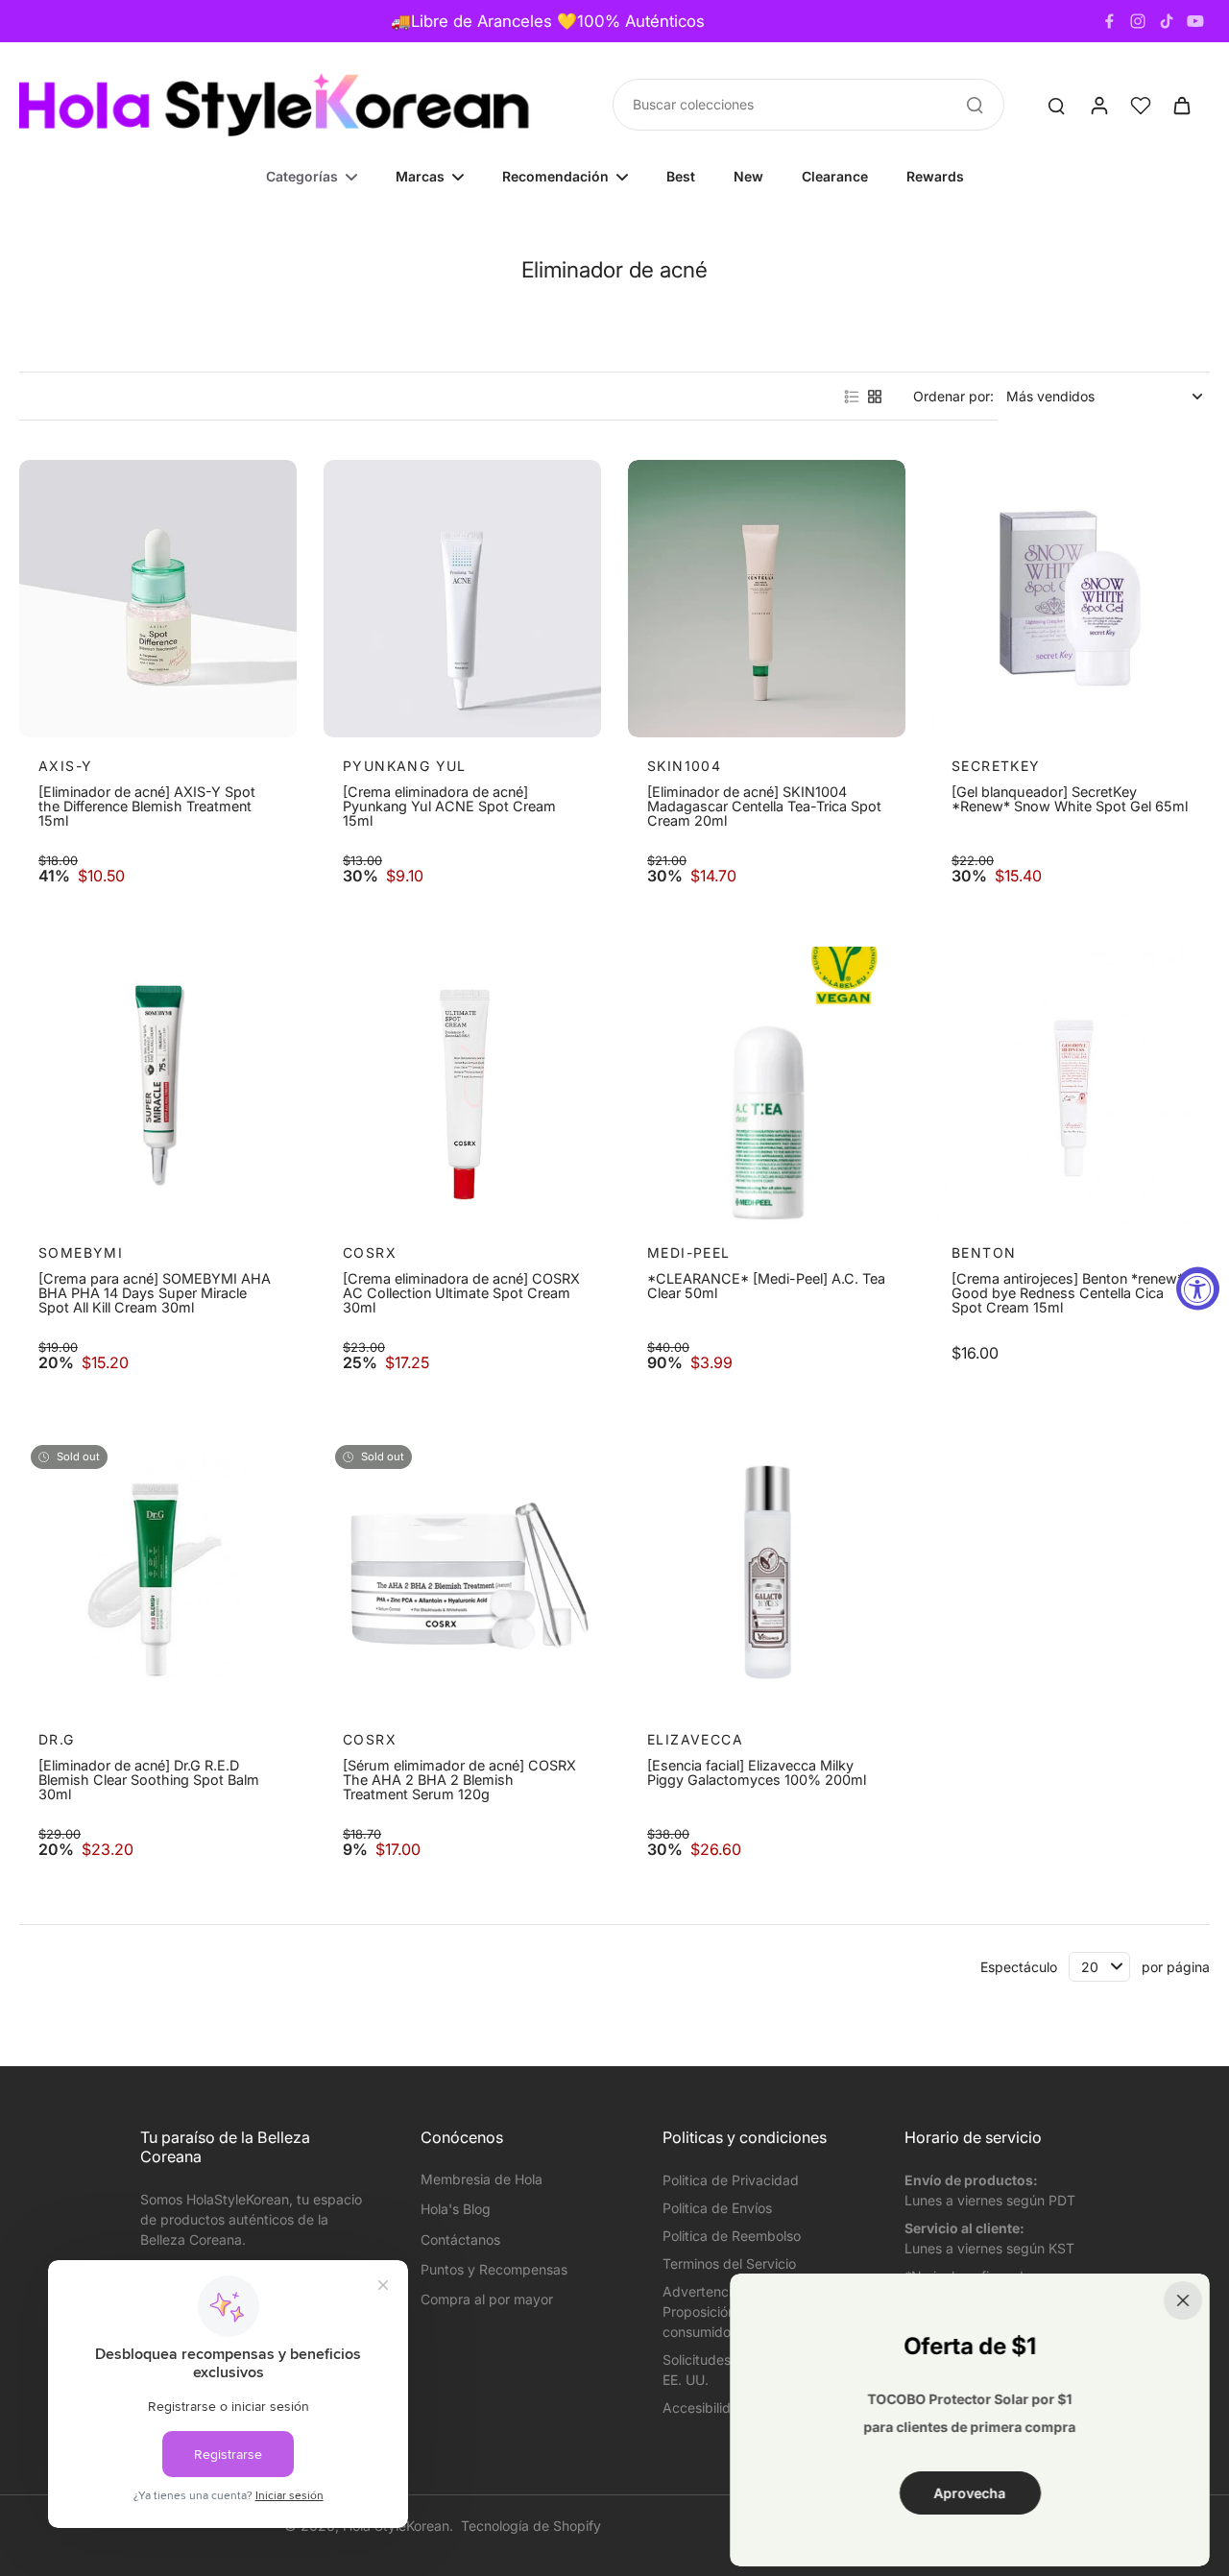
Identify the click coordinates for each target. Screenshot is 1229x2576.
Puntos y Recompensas (494, 2269)
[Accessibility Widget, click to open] (1198, 1288)
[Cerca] (1183, 2300)
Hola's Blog (456, 2209)
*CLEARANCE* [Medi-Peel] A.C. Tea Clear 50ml (766, 1286)
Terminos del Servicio (729, 2263)
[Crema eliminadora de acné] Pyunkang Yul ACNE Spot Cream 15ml (449, 807)
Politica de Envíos (717, 2208)
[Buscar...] (975, 105)
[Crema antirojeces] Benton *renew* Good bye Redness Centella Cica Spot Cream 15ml (1068, 1293)
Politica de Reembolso (732, 2236)
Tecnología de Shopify (531, 2526)
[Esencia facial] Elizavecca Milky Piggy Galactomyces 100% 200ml (757, 1773)
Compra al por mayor (487, 2299)
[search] (1056, 105)
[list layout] (852, 397)
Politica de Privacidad (731, 2180)
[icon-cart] (1181, 105)
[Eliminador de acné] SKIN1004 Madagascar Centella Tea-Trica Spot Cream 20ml (764, 807)
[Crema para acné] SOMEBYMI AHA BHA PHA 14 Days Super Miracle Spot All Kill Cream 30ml (155, 1293)
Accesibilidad (705, 2407)
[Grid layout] (875, 397)
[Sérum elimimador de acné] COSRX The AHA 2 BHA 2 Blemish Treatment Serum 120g (459, 1780)
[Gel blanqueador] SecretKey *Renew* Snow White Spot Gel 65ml (1070, 799)
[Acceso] (1098, 105)
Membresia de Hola (482, 2179)
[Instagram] (1138, 21)
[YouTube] (1195, 21)
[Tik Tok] (1167, 21)
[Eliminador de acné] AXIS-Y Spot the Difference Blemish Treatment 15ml (147, 807)
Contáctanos (460, 2239)
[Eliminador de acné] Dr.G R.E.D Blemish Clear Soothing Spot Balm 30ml (149, 1780)
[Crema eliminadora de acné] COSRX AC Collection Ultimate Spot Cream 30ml (461, 1293)
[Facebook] (1109, 21)
